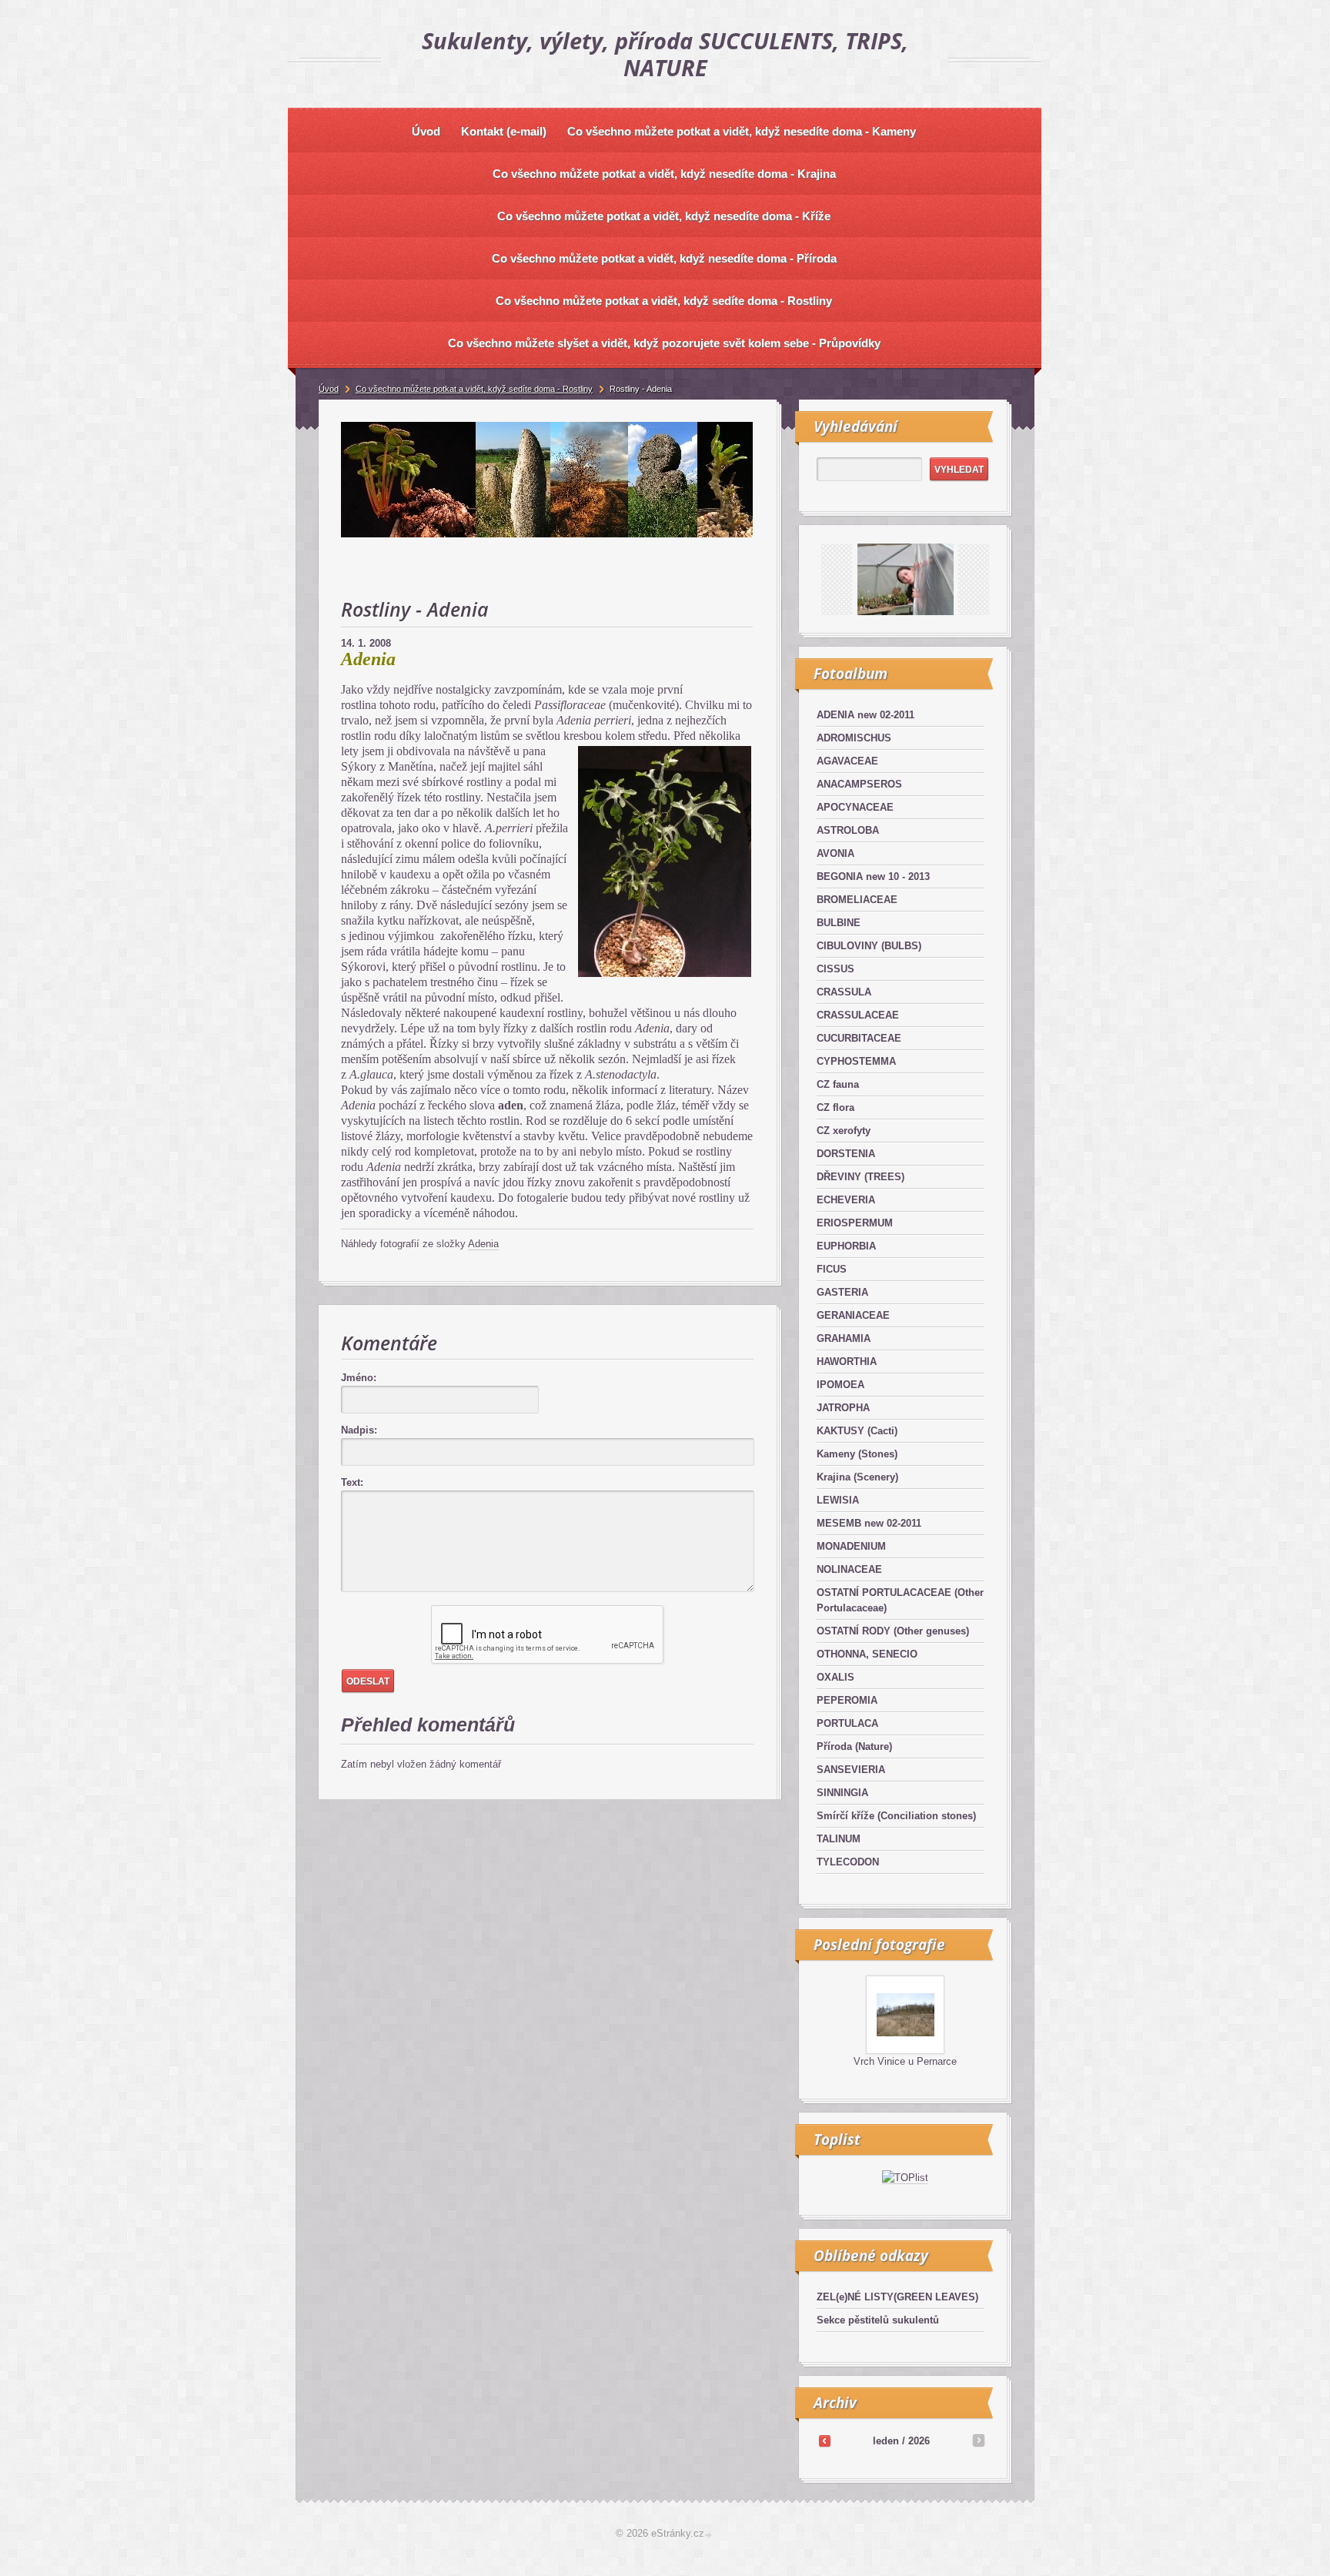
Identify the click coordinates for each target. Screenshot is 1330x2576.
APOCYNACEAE (855, 807)
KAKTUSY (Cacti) (857, 1431)
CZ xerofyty (844, 1131)
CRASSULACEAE (858, 1015)
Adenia (483, 1244)
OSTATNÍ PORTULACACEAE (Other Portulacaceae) (900, 1600)
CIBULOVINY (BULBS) (869, 946)
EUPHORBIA (846, 1246)
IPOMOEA (840, 1385)
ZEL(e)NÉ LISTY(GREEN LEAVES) (897, 2297)
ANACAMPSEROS (859, 784)
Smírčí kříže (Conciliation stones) (896, 1816)
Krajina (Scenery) (857, 1477)
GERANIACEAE (853, 1315)
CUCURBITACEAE (859, 1038)
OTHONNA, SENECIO (867, 1654)
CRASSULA (844, 992)
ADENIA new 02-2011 (866, 715)
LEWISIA (838, 1500)
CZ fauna (838, 1084)
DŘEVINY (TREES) (860, 1177)
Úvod (329, 389)
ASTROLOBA (848, 830)
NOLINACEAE (849, 1569)
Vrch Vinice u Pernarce (905, 2061)
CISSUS (835, 969)
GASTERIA (842, 1292)
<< (824, 2441)
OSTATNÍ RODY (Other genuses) (893, 1631)
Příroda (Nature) (854, 1746)
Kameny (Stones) (857, 1454)
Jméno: (359, 1378)
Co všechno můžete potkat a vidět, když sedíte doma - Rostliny (474, 389)
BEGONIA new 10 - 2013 (873, 877)
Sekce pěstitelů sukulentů (878, 2320)
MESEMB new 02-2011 (869, 1523)
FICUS (832, 1269)
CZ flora (835, 1107)
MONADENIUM (851, 1546)
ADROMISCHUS (854, 738)
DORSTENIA (846, 1154)
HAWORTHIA (847, 1362)
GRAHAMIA (844, 1338)
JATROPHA (843, 1408)
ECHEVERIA (846, 1200)
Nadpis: (359, 1430)
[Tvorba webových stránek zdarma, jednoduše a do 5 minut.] (710, 2535)
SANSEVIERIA (851, 1770)
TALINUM (839, 1839)
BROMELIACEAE (857, 900)
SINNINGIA (842, 1793)
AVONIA (835, 853)
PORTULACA (847, 1723)
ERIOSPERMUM (855, 1223)
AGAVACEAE (847, 761)
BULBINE (839, 923)
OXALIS (835, 1677)
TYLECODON (848, 1862)
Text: (352, 1482)
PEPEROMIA (847, 1700)
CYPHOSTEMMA (856, 1061)
